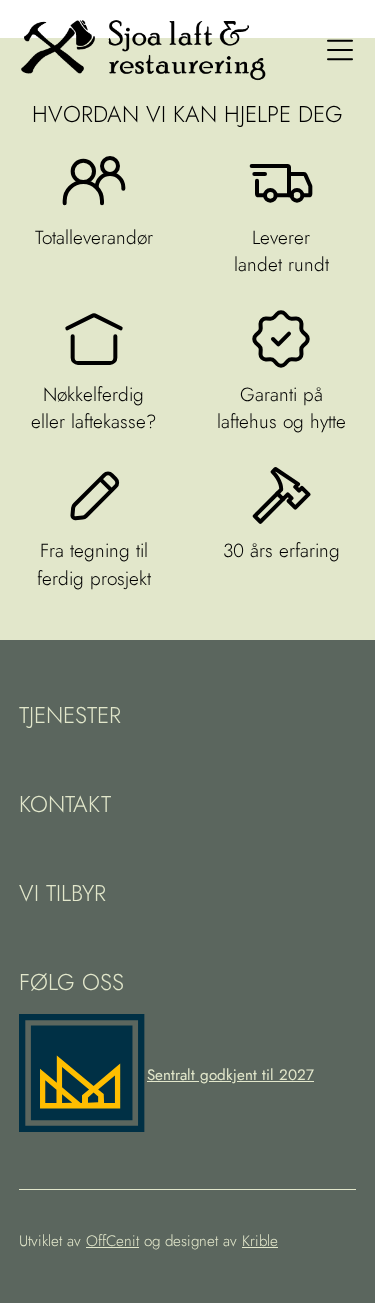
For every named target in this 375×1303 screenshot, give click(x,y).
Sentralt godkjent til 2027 (230, 1075)
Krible (260, 1241)
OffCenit (112, 1241)
